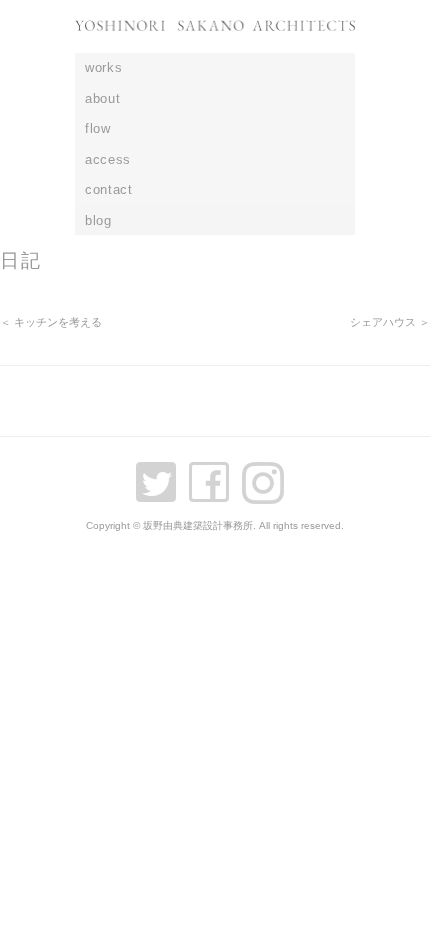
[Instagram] (268, 473)
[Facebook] (214, 473)
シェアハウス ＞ (390, 322)
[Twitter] (161, 473)
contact (109, 189)
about (102, 98)
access (108, 159)
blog (98, 220)
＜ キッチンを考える (51, 322)
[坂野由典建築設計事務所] (215, 36)
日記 (21, 260)
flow (98, 128)
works (103, 67)
